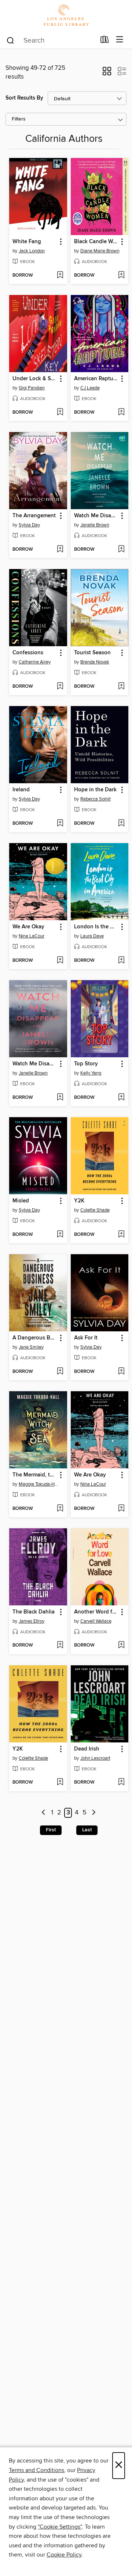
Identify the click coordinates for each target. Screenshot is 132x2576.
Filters (19, 119)
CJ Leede (90, 388)
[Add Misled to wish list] (60, 1235)
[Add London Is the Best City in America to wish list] (121, 961)
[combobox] (51, 40)
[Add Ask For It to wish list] (121, 1372)
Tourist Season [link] (92, 653)
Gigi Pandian (32, 388)
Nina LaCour (32, 936)
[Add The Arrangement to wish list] (60, 550)
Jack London (32, 251)
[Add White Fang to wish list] (60, 276)
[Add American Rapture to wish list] (121, 413)
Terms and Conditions (36, 2470)
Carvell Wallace (96, 1621)
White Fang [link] (27, 242)
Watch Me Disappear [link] (96, 516)
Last (87, 1830)
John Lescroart (95, 1758)
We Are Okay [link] (28, 927)
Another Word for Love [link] (96, 1612)
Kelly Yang (91, 1073)
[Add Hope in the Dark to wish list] (121, 824)
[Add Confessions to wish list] (60, 687)
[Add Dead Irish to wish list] (121, 1782)
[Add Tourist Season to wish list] (121, 687)
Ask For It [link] (86, 1338)
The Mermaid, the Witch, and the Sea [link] (35, 1475)
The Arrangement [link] (34, 516)
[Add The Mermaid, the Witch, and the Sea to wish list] (60, 1509)
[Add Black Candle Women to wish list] (121, 276)
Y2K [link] (79, 1201)
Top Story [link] (86, 1064)
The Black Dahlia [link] (34, 1612)
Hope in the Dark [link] (95, 790)
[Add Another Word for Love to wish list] (121, 1645)
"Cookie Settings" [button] (60, 2527)
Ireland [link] (21, 790)
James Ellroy (32, 1621)
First (51, 1830)
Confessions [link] (28, 653)
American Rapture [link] (96, 379)
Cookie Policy (64, 2555)
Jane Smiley (31, 1347)
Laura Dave (92, 936)
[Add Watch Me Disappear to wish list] (121, 550)
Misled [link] (21, 1201)
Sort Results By (24, 98)
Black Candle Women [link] (96, 242)
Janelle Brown (95, 525)
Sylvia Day (29, 525)
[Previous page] (43, 1813)
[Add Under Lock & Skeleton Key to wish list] (60, 413)
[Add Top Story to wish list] (121, 1098)
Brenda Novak (95, 662)
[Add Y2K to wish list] (121, 1235)
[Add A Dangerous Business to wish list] (60, 1372)
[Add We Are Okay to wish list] (60, 961)
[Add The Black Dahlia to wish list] (60, 1645)
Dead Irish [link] (87, 1749)
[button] (107, 73)
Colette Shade (95, 1210)
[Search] (10, 40)
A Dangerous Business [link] (35, 1338)
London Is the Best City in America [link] (96, 927)
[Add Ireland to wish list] (60, 824)
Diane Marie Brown (100, 251)
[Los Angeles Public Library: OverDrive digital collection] (66, 16)
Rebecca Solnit (96, 799)
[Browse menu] (120, 40)
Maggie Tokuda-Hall (39, 1484)
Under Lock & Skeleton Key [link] (35, 379)
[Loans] (105, 41)
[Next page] (94, 1813)
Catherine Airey (35, 662)
